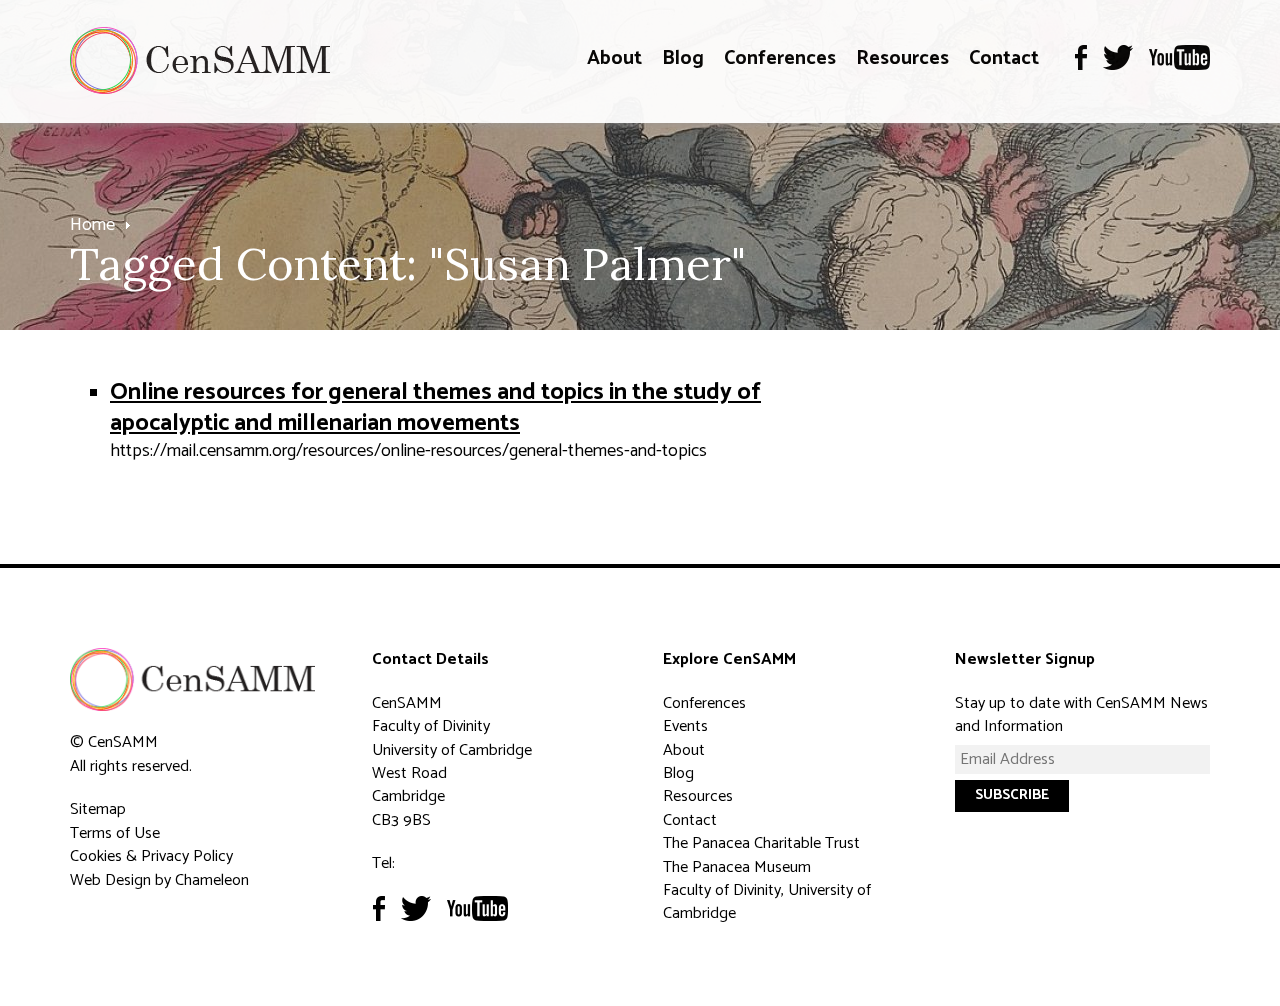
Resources (902, 58)
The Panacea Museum (737, 867)
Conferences (780, 58)
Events (685, 726)
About (614, 58)
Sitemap (98, 809)
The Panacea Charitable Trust (761, 843)
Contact (1004, 58)
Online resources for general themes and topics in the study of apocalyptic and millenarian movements (435, 408)
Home (92, 225)
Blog (683, 58)
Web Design (110, 880)
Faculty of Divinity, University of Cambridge (767, 902)
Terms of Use (115, 833)
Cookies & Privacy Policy (151, 856)
